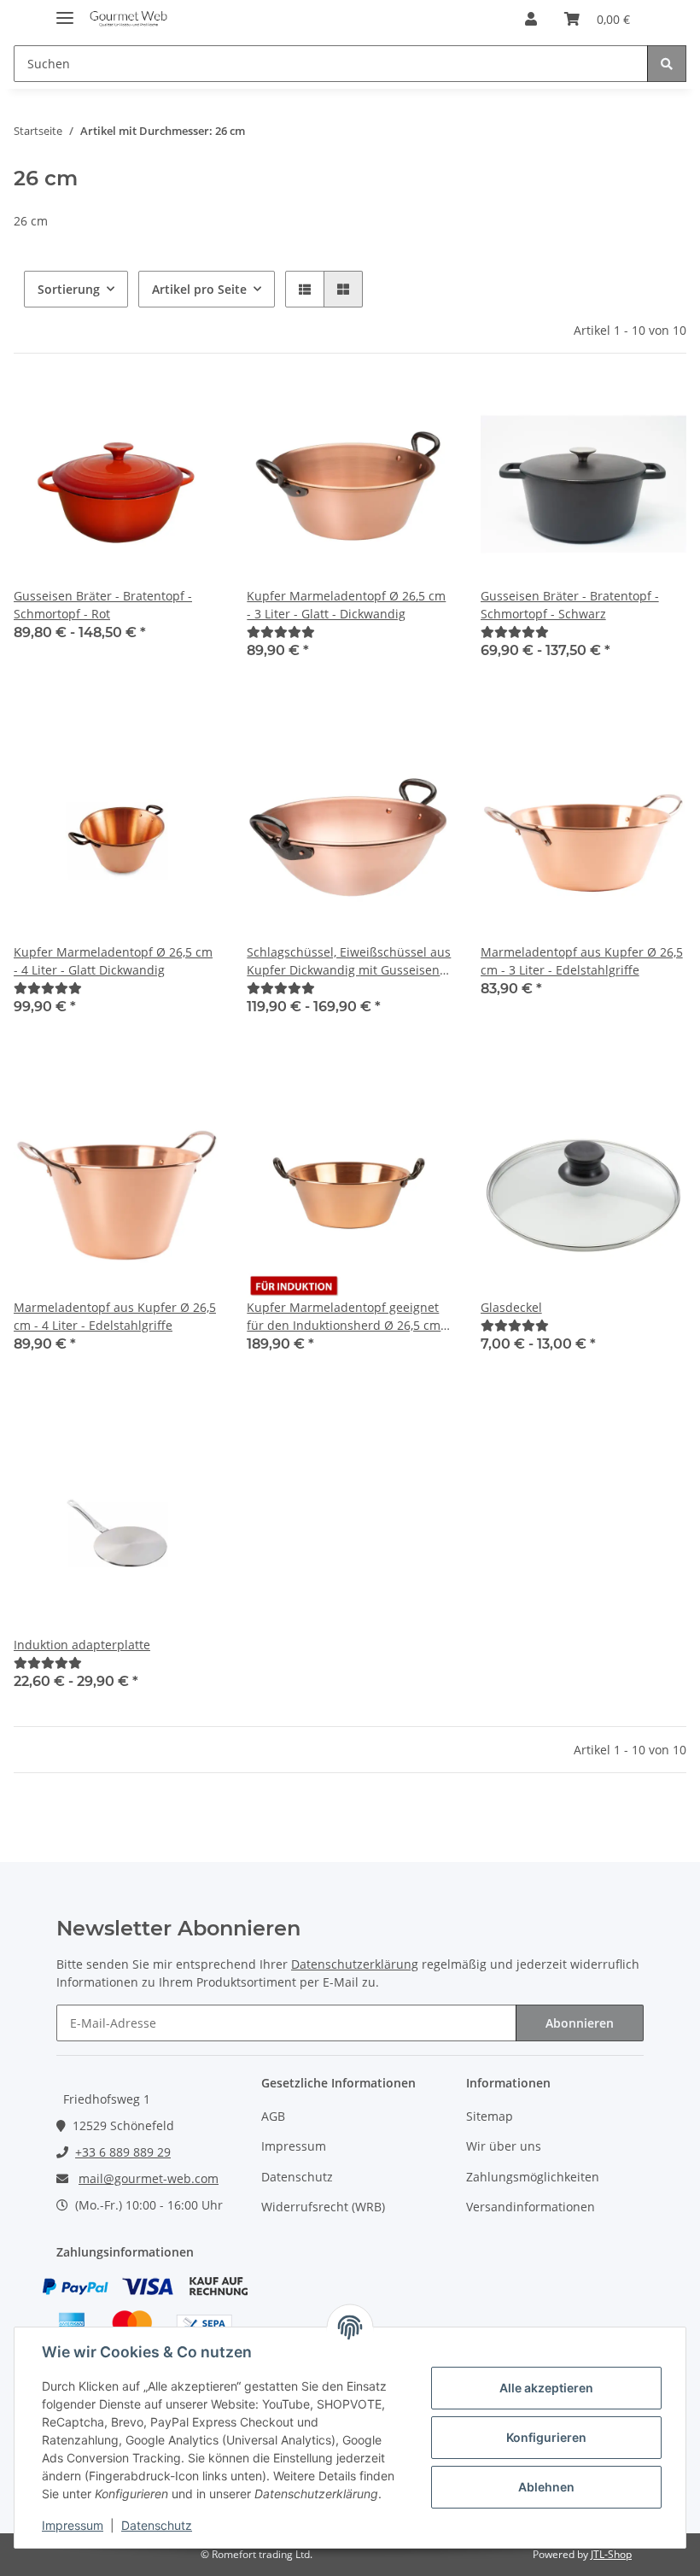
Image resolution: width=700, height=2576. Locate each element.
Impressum (294, 2146)
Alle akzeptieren (546, 2388)
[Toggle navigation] (65, 11)
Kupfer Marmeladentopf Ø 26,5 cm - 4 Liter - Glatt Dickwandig (113, 961)
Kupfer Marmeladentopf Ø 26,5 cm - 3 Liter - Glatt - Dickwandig (346, 605)
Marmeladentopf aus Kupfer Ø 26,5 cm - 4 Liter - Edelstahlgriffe (115, 1316)
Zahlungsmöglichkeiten (533, 2177)
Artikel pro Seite (199, 289)
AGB (273, 2116)
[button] (531, 19)
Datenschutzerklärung (355, 1964)
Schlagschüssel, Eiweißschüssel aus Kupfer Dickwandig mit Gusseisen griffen (349, 961)
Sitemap (490, 2116)
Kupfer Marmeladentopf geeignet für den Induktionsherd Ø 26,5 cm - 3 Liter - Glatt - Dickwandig (347, 1317)
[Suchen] (667, 64)
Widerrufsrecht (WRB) (323, 2207)
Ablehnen (546, 2487)
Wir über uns (504, 2146)
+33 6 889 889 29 (123, 2152)
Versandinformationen (531, 2207)
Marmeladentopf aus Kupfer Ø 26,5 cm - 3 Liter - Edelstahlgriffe (582, 961)
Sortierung (69, 289)
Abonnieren (580, 2023)
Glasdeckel (511, 1307)
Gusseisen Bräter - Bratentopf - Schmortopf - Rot (103, 605)
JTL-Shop (611, 2554)
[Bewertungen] (281, 632)
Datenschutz (297, 2177)
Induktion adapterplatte (82, 1645)
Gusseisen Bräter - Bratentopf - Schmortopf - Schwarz (570, 605)
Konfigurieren (546, 2437)
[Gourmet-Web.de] (128, 19)
